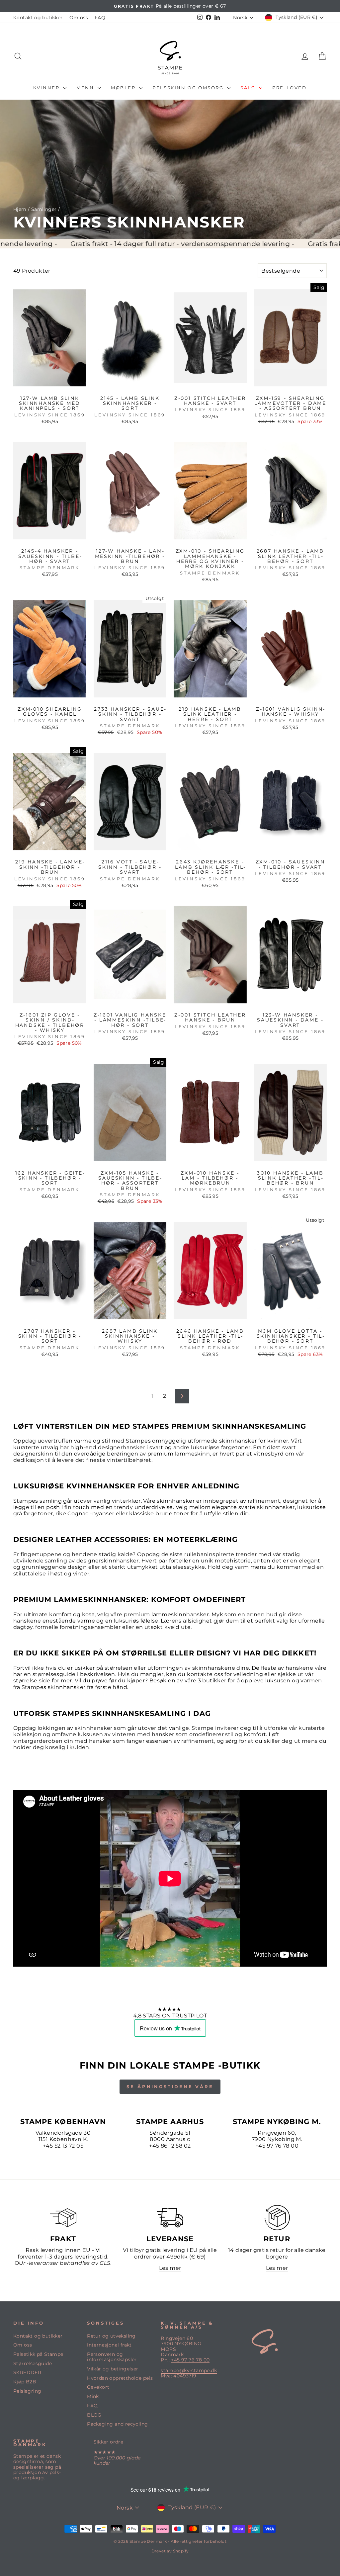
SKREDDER (27, 2372)
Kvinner (47, 88)
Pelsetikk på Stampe (38, 2354)
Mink (93, 2396)
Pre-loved (289, 88)
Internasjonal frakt (109, 2345)
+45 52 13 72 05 (63, 2146)
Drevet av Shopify (170, 2551)
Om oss (79, 18)
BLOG (94, 2415)
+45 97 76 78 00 (277, 2146)
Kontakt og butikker (38, 18)
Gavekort (98, 2387)
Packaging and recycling (117, 2424)
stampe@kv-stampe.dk (189, 2370)
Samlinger (44, 209)
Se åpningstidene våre (170, 2087)
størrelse (25, 1681)
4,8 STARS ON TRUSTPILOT (170, 2016)
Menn (86, 88)
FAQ (100, 18)
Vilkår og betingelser (113, 2369)
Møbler (124, 88)
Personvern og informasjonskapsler (112, 2357)
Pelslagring (27, 2391)
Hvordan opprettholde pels (120, 2378)
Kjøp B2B (25, 2382)
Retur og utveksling (111, 2336)
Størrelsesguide (33, 2363)
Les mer (170, 2268)
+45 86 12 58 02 (170, 2146)
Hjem (20, 209)
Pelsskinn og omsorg (189, 88)
